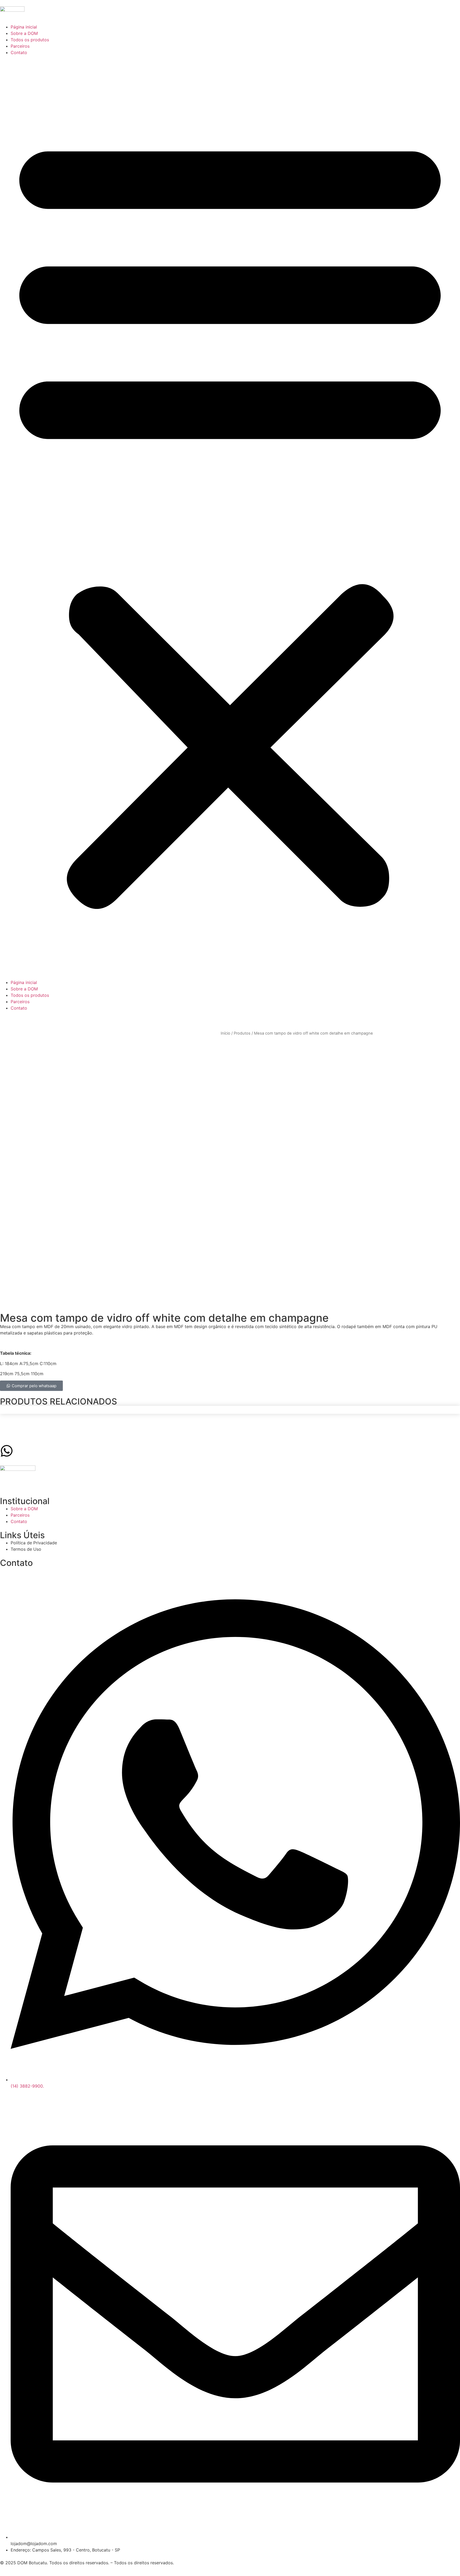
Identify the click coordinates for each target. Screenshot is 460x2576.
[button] (230, 517)
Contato (19, 52)
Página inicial (24, 27)
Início (225, 1033)
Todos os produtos (30, 40)
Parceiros (20, 46)
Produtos (242, 1033)
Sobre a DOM (24, 33)
